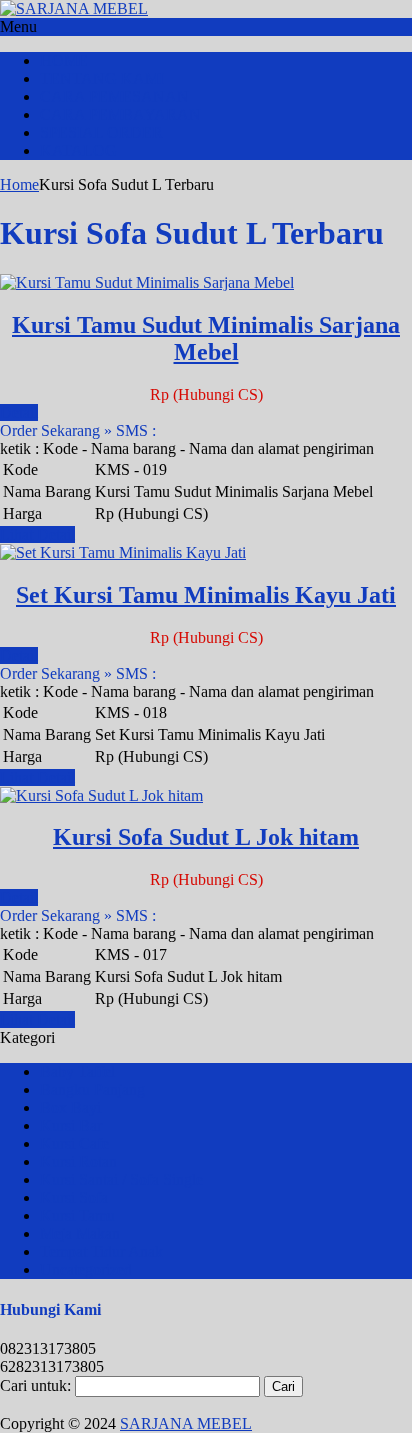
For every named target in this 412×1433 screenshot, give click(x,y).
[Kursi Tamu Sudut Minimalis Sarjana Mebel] (147, 282)
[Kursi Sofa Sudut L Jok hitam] (101, 795)
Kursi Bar (71, 1125)
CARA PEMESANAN (114, 96)
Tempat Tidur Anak (101, 1251)
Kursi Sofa (74, 1197)
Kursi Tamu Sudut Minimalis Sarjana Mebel (206, 338)
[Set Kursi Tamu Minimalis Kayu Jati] (123, 552)
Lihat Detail (37, 534)
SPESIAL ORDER (101, 132)
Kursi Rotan (78, 1161)
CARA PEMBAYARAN (120, 114)
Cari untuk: (35, 1385)
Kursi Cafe (74, 1143)
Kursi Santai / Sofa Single (121, 1179)
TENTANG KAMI (102, 78)
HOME (64, 60)
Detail (19, 412)
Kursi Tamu (77, 1215)
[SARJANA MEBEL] (74, 8)
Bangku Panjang (92, 1089)
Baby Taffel (77, 1071)
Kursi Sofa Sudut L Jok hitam (206, 837)
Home (19, 184)
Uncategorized (86, 1269)
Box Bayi (70, 1107)
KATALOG (78, 150)
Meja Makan (80, 1233)
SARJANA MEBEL (186, 1423)
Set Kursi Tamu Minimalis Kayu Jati (206, 595)
